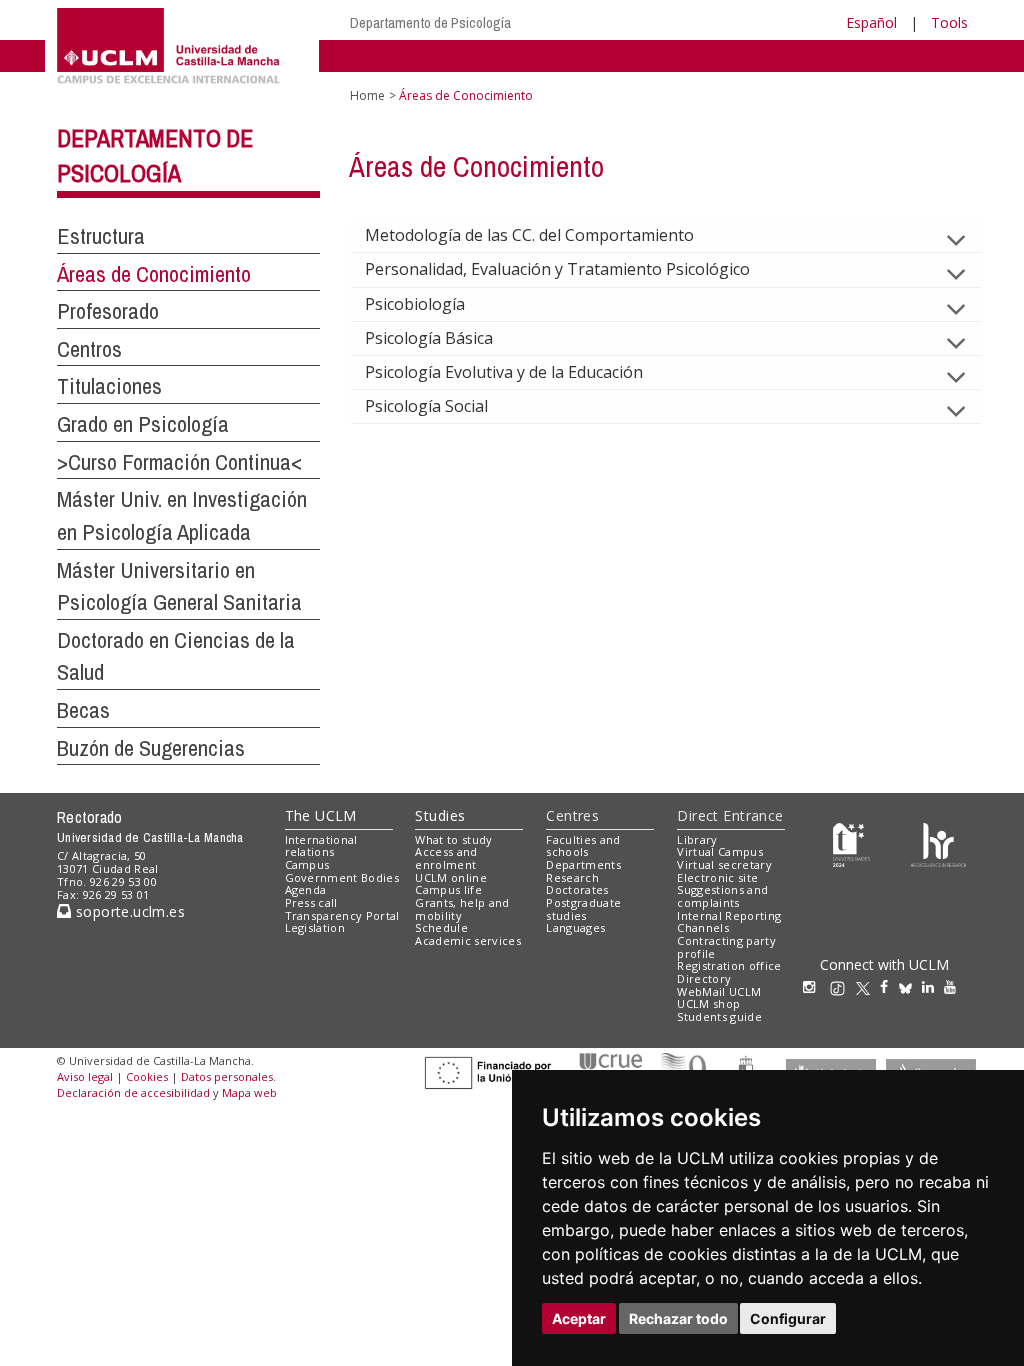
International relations (321, 846)
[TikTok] (842, 986)
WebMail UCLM (719, 991)
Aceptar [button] (579, 1318)
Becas (83, 710)
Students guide (719, 1016)
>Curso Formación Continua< (179, 462)
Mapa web (249, 1092)
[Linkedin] (928, 986)
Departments (583, 864)
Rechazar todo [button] (678, 1318)
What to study (453, 839)
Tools (949, 22)
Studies (440, 815)
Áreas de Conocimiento (154, 274)
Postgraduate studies (583, 909)
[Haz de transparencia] (851, 843)
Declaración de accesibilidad (133, 1092)
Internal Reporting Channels (729, 922)
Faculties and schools (583, 846)
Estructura (101, 236)
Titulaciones (109, 386)
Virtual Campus (720, 851)
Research (572, 877)
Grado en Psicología (143, 424)
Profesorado (108, 311)
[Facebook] (889, 986)
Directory (704, 978)
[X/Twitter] (868, 986)
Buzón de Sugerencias (151, 748)
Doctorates (577, 889)
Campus (307, 864)
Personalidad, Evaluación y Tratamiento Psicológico (557, 269)
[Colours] (938, 843)
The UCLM (321, 815)
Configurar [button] (788, 1318)
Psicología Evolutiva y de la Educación (504, 372)
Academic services (468, 940)
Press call (311, 902)
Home (367, 95)
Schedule (441, 927)
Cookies (147, 1076)
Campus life (448, 889)
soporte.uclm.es (128, 911)
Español (871, 22)
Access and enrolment (446, 858)
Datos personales (227, 1076)
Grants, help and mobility (462, 909)
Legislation (315, 927)
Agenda (306, 889)
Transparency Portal (342, 915)
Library (697, 839)
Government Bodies (342, 877)
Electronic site (717, 877)
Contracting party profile (726, 947)
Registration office (729, 965)
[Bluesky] (910, 986)
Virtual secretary (724, 864)
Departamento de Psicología (430, 22)
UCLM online (451, 877)
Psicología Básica (429, 338)
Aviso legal (85, 1076)
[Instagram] (814, 986)
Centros (89, 349)
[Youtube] (955, 986)
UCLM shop (708, 1003)
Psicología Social (426, 406)
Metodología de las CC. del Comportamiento (529, 235)
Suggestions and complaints (722, 896)
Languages (575, 927)
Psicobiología (415, 304)
